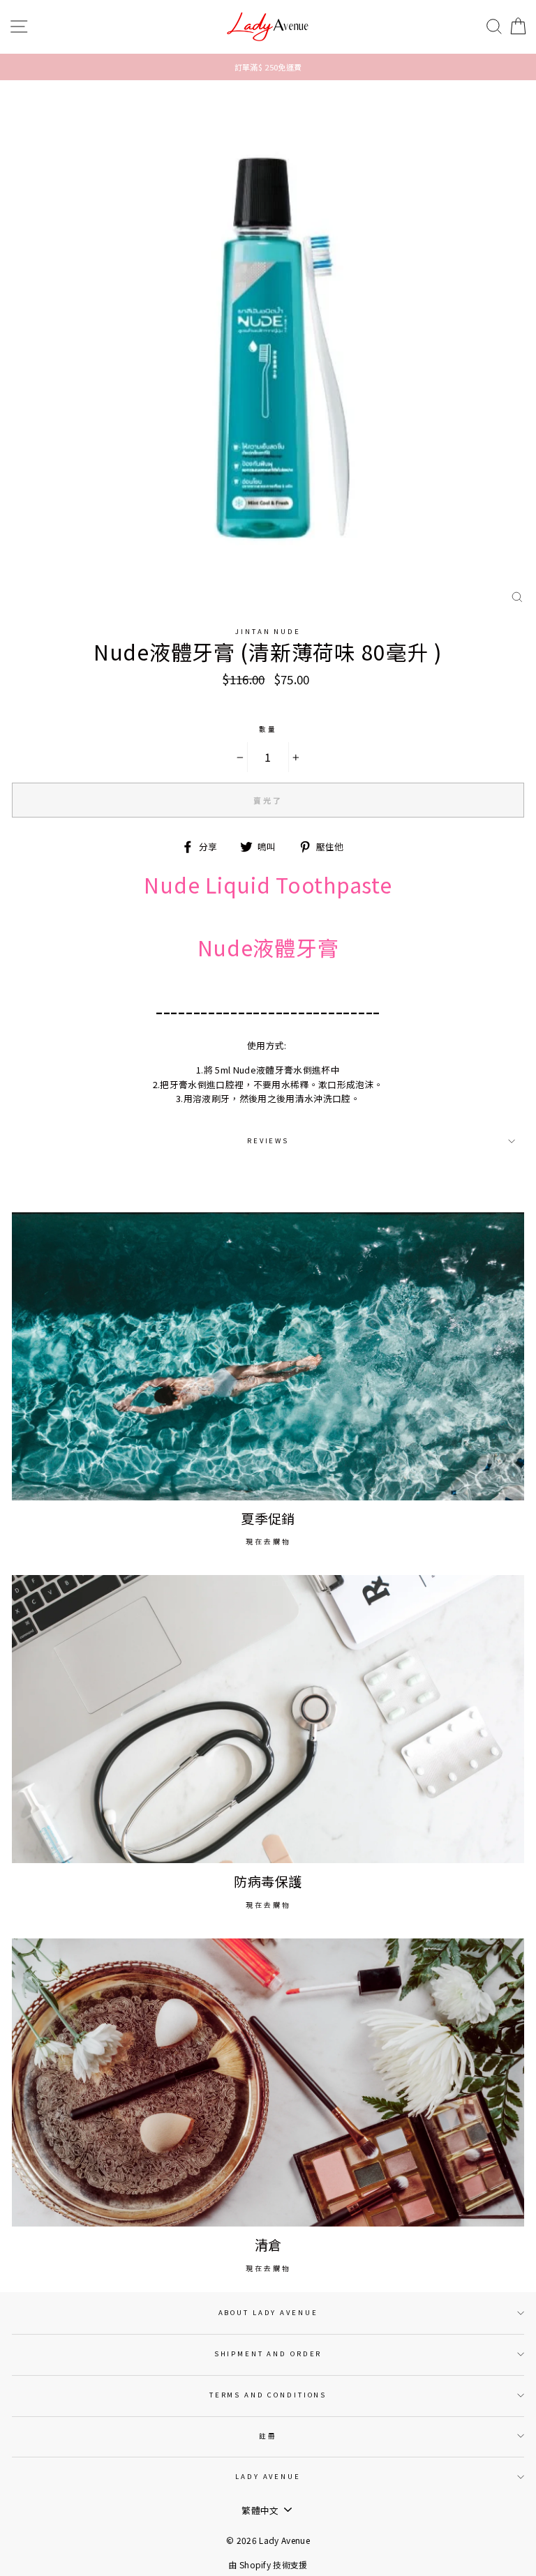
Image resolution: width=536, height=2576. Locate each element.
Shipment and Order (268, 2353)
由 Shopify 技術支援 (268, 2564)
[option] (268, 67)
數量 (268, 729)
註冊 (268, 2436)
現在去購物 (268, 1541)
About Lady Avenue (268, 2312)
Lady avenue (268, 2476)
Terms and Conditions (268, 2395)
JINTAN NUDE (268, 631)
